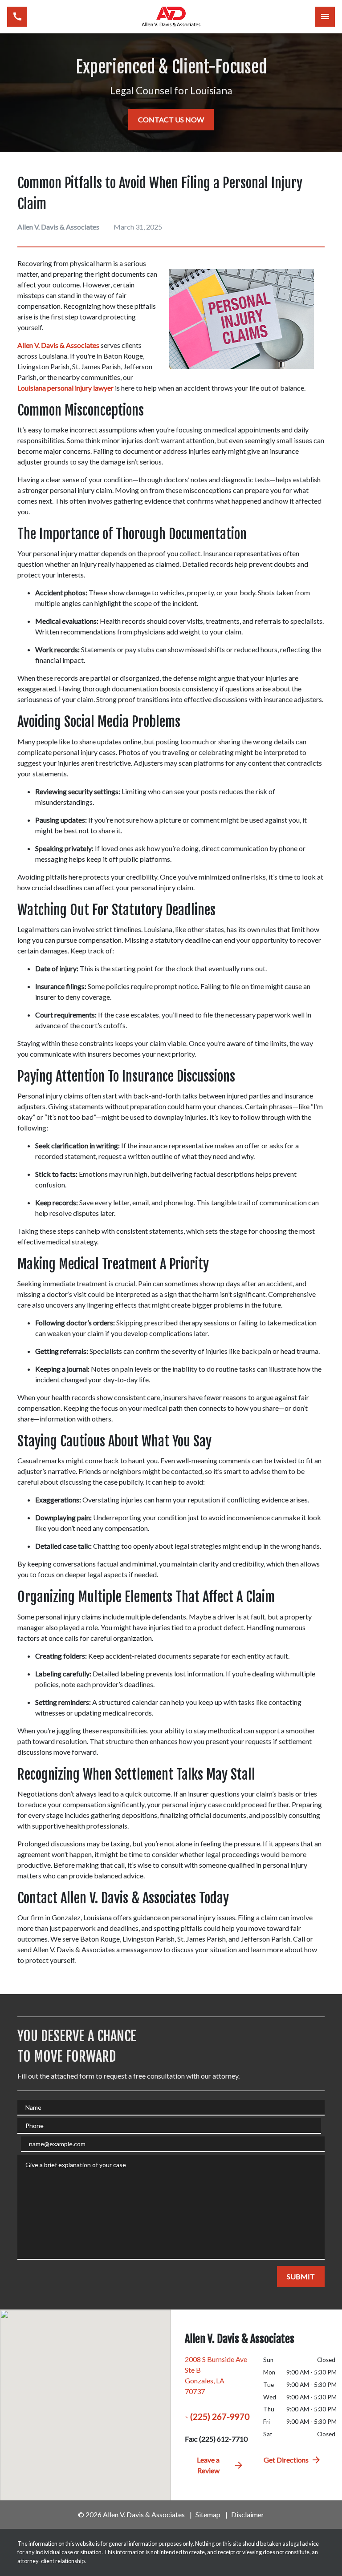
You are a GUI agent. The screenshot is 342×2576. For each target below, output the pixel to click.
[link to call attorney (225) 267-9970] (17, 17)
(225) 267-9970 (220, 2417)
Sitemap (208, 2514)
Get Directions (286, 2460)
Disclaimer (248, 2514)
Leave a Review (208, 2465)
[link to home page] (171, 17)
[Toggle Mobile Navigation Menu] (325, 17)
